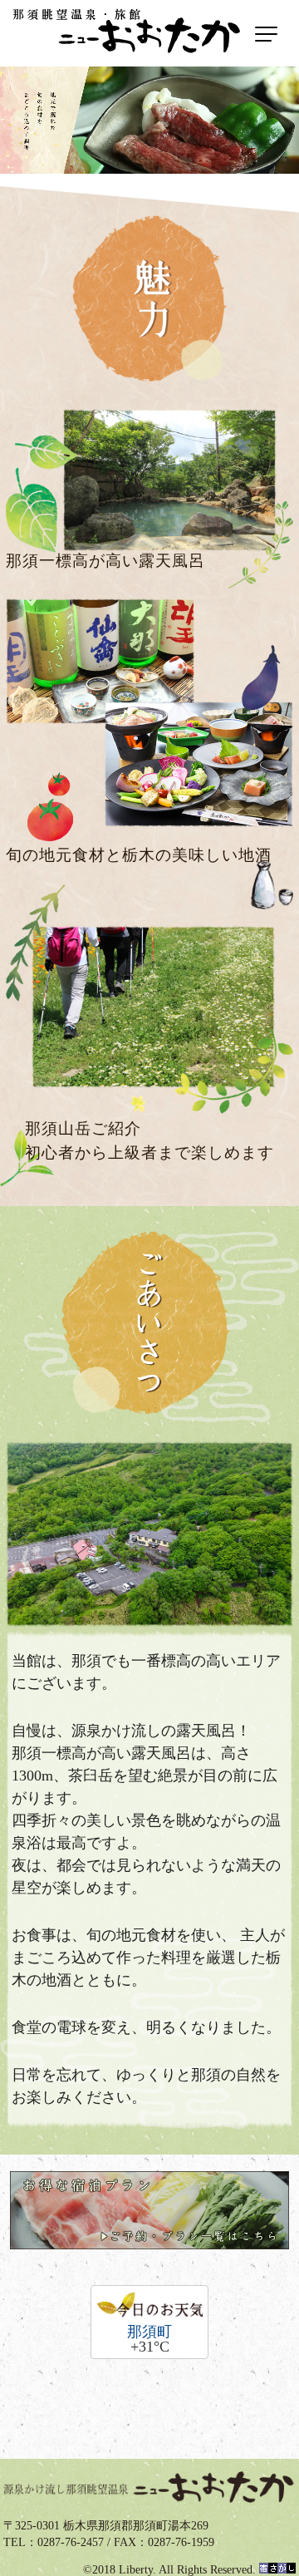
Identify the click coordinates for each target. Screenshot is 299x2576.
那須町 (149, 2332)
